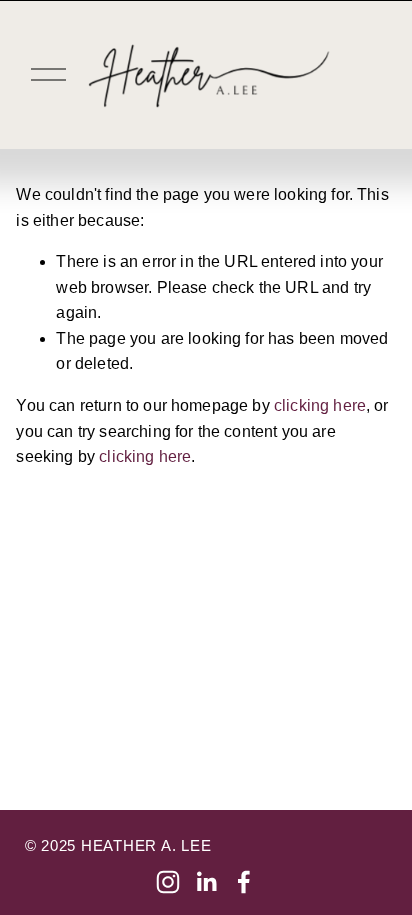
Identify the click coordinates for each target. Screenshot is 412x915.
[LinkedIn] (206, 882)
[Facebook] (244, 882)
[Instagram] (168, 882)
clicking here (320, 405)
